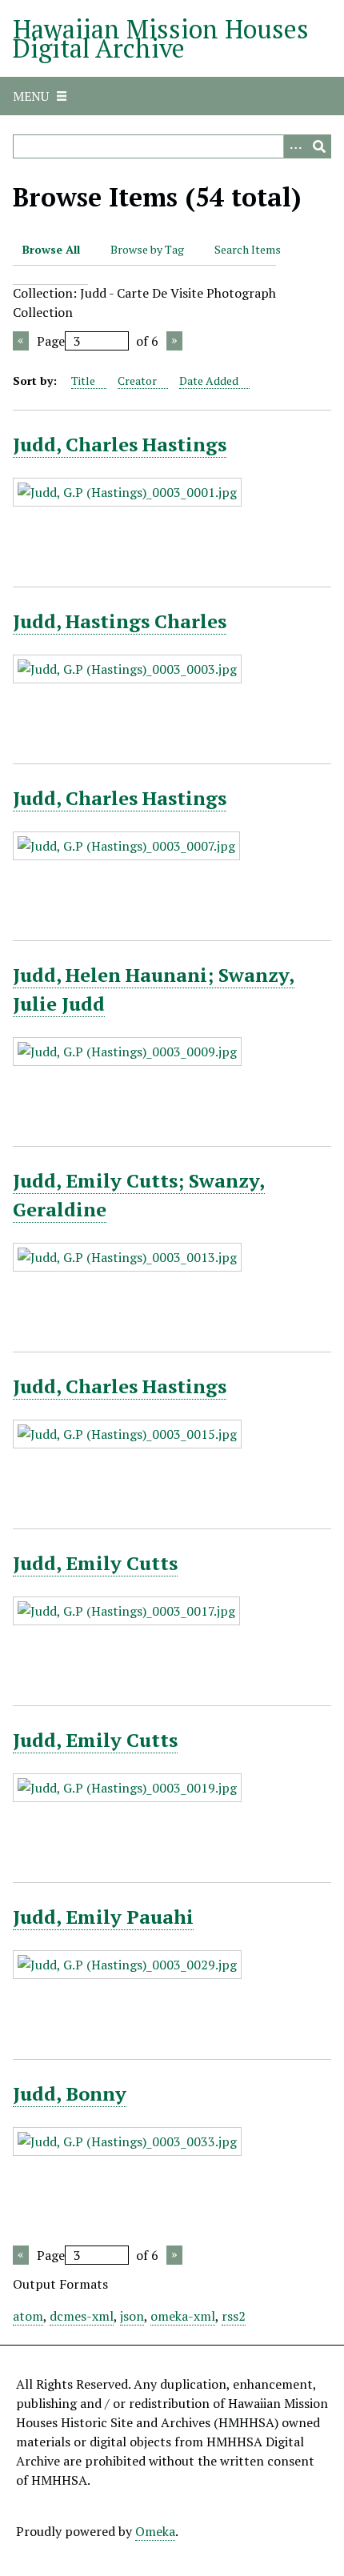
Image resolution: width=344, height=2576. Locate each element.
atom (28, 2316)
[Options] (295, 146)
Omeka (155, 2531)
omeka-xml (183, 2316)
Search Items (248, 249)
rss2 (234, 2316)
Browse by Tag (147, 249)
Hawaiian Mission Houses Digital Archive (161, 38)
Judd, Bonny (70, 2093)
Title (83, 381)
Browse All (51, 249)
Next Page (174, 341)
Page (51, 341)
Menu (31, 96)
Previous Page (21, 341)
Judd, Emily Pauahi (103, 1917)
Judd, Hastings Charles (120, 621)
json (132, 2316)
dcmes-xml (82, 2316)
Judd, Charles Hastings (120, 444)
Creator (137, 381)
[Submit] (319, 146)
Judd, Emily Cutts (95, 1563)
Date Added (209, 381)
